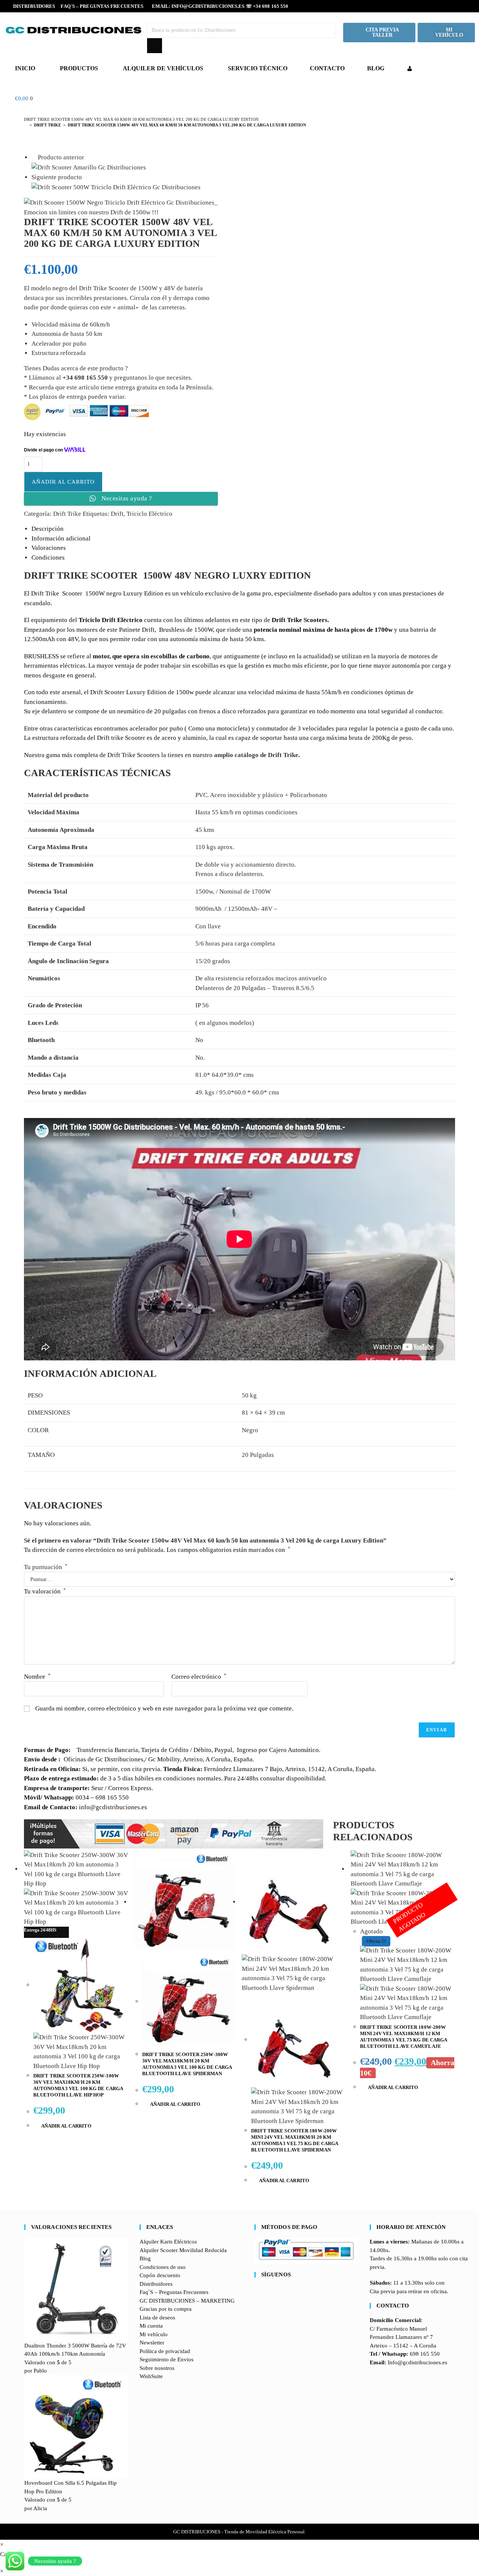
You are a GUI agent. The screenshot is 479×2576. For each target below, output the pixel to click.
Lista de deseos (157, 2318)
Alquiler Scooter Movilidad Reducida (183, 2250)
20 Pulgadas (258, 1455)
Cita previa (382, 2291)
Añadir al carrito (63, 482)
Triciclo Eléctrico (150, 514)
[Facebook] (257, 2298)
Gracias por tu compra (166, 2309)
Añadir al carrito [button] (66, 2126)
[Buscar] (155, 46)
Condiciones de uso (163, 2267)
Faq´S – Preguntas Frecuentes (102, 6)
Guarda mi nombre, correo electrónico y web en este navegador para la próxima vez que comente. (164, 1708)
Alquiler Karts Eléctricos (168, 2242)
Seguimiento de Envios (167, 2359)
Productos (79, 68)
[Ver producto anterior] (34, 157)
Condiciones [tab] (48, 558)
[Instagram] (257, 2306)
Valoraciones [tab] (49, 548)
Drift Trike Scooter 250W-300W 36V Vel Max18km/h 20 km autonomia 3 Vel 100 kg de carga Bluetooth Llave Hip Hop (78, 2085)
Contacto (327, 68)
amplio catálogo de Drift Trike (256, 755)
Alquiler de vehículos (163, 68)
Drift (117, 514)
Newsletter (152, 2343)
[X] (257, 2289)
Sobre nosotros (157, 2368)
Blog (376, 68)
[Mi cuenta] (410, 68)
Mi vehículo (154, 2334)
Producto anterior (61, 157)
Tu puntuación (46, 1567)
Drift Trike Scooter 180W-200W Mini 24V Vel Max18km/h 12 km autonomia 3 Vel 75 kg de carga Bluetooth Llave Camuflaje (403, 2037)
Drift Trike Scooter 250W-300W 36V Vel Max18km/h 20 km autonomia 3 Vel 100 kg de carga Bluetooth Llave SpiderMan (187, 2064)
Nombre (37, 1677)
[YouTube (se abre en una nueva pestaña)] (452, 6)
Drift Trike (67, 514)
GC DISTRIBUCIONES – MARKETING (187, 2301)
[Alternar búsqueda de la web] (189, 98)
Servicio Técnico (258, 68)
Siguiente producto (57, 177)
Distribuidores (34, 6)
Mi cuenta (151, 2326)
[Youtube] (257, 2315)
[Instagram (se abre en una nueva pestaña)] (441, 6)
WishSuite (151, 2376)
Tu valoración (45, 1591)
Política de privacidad (165, 2351)
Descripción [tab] (48, 529)
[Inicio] (26, 125)
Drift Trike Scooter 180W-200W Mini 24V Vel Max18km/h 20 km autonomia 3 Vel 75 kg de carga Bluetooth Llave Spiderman (295, 2140)
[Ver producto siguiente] (86, 177)
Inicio (25, 68)
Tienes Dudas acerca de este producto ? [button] (76, 368)
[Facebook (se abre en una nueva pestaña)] (430, 6)
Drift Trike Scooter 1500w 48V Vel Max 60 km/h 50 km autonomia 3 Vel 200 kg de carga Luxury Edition (187, 125)
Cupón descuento (160, 2275)
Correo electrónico (199, 1677)
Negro (250, 1430)
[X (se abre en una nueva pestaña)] (418, 6)
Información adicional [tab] (61, 538)
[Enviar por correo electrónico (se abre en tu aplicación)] (462, 6)
